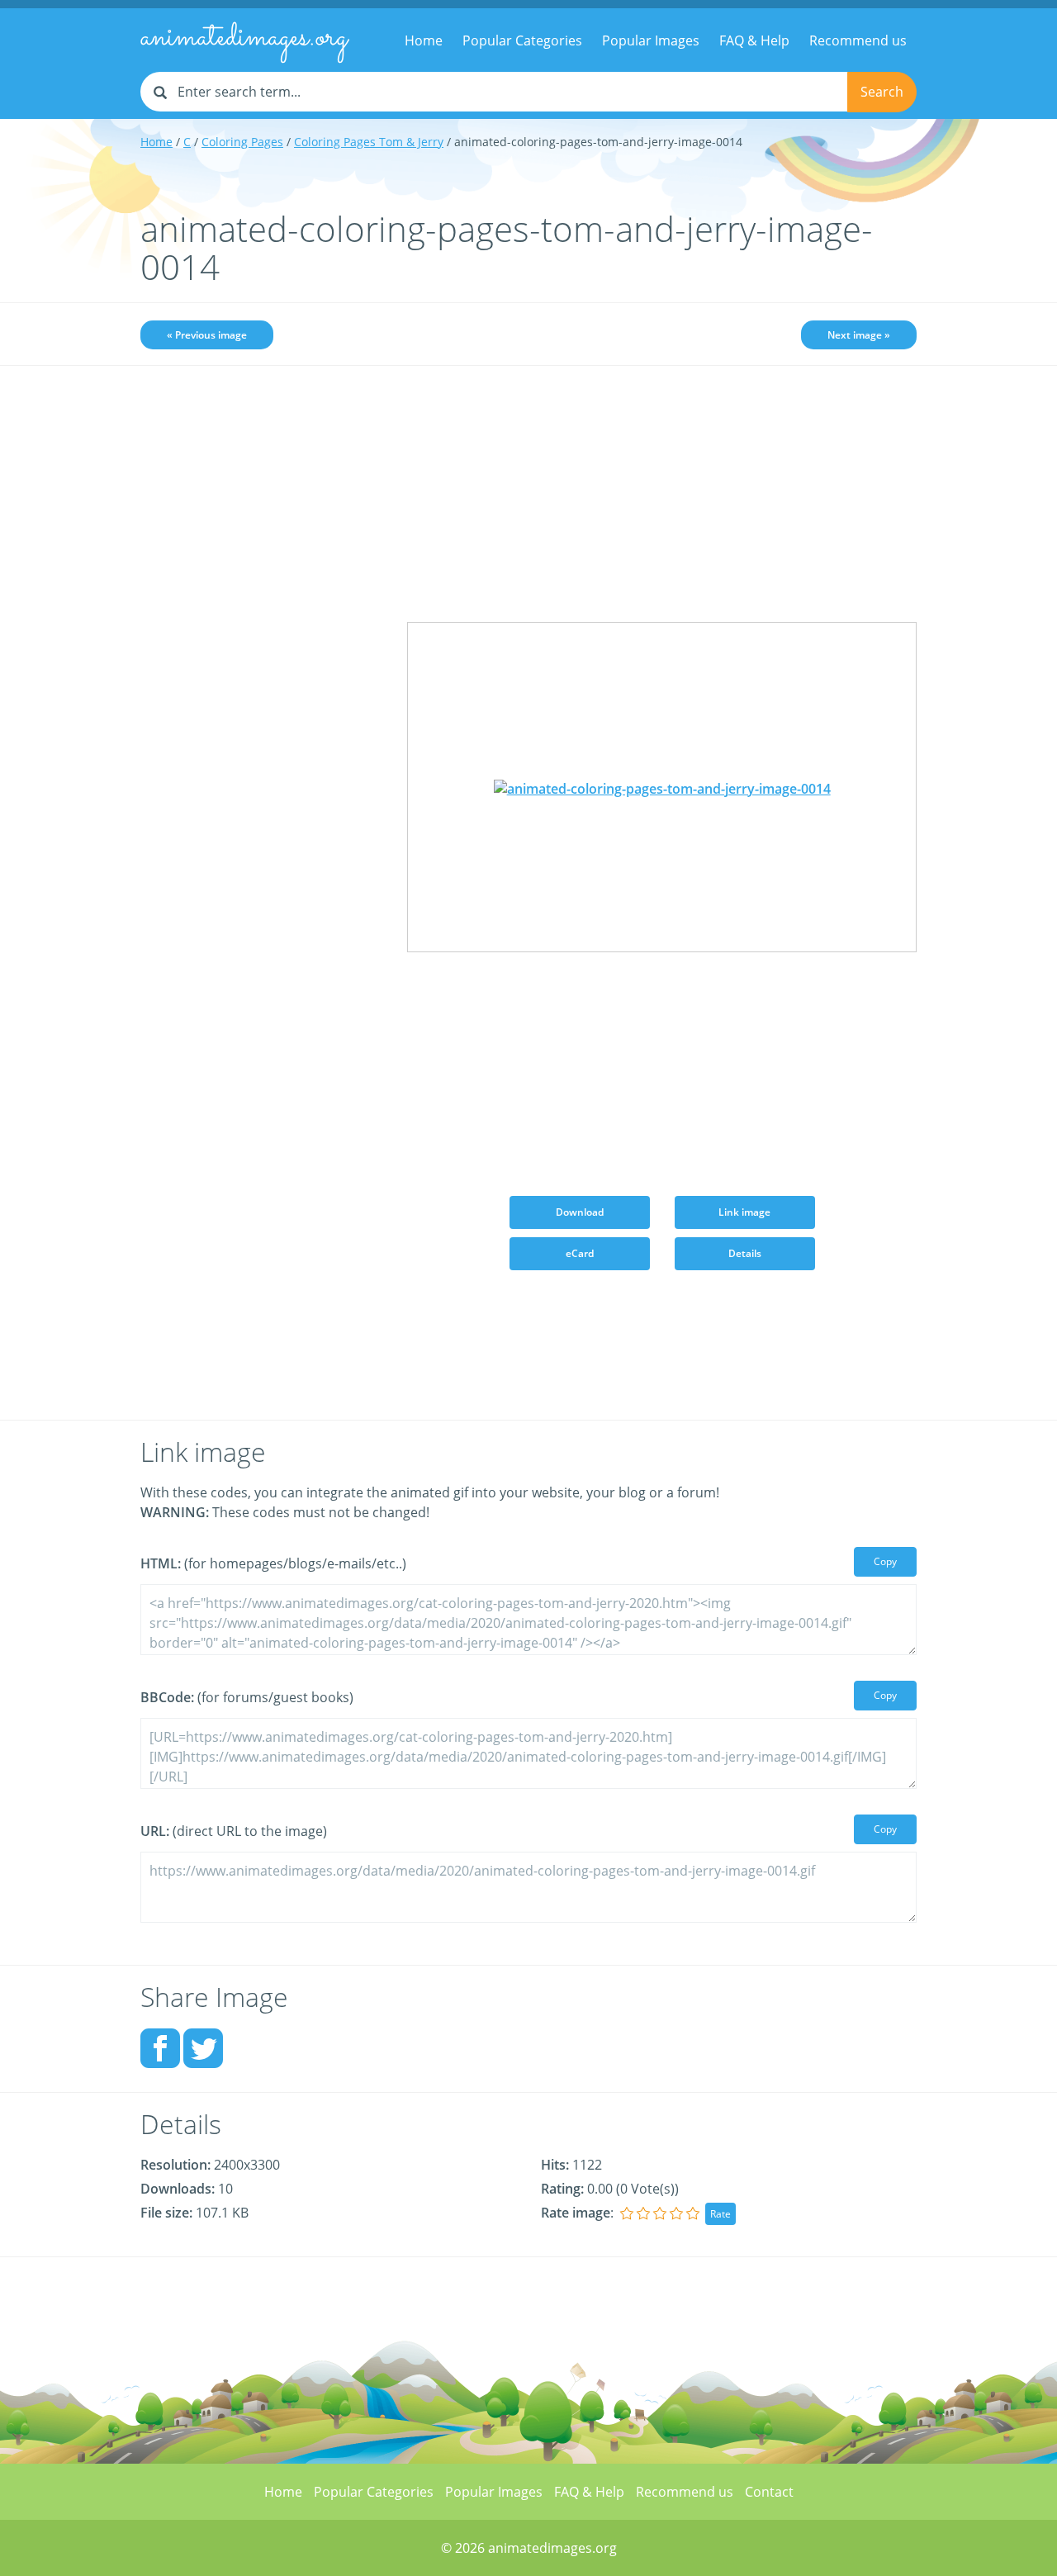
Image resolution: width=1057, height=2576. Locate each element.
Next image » (859, 335)
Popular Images (651, 40)
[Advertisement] (261, 638)
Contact (769, 2492)
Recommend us (858, 40)
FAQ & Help (754, 40)
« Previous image (207, 335)
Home (424, 40)
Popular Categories (522, 40)
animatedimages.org (244, 38)
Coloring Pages (242, 142)
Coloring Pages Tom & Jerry (369, 142)
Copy (885, 1561)
